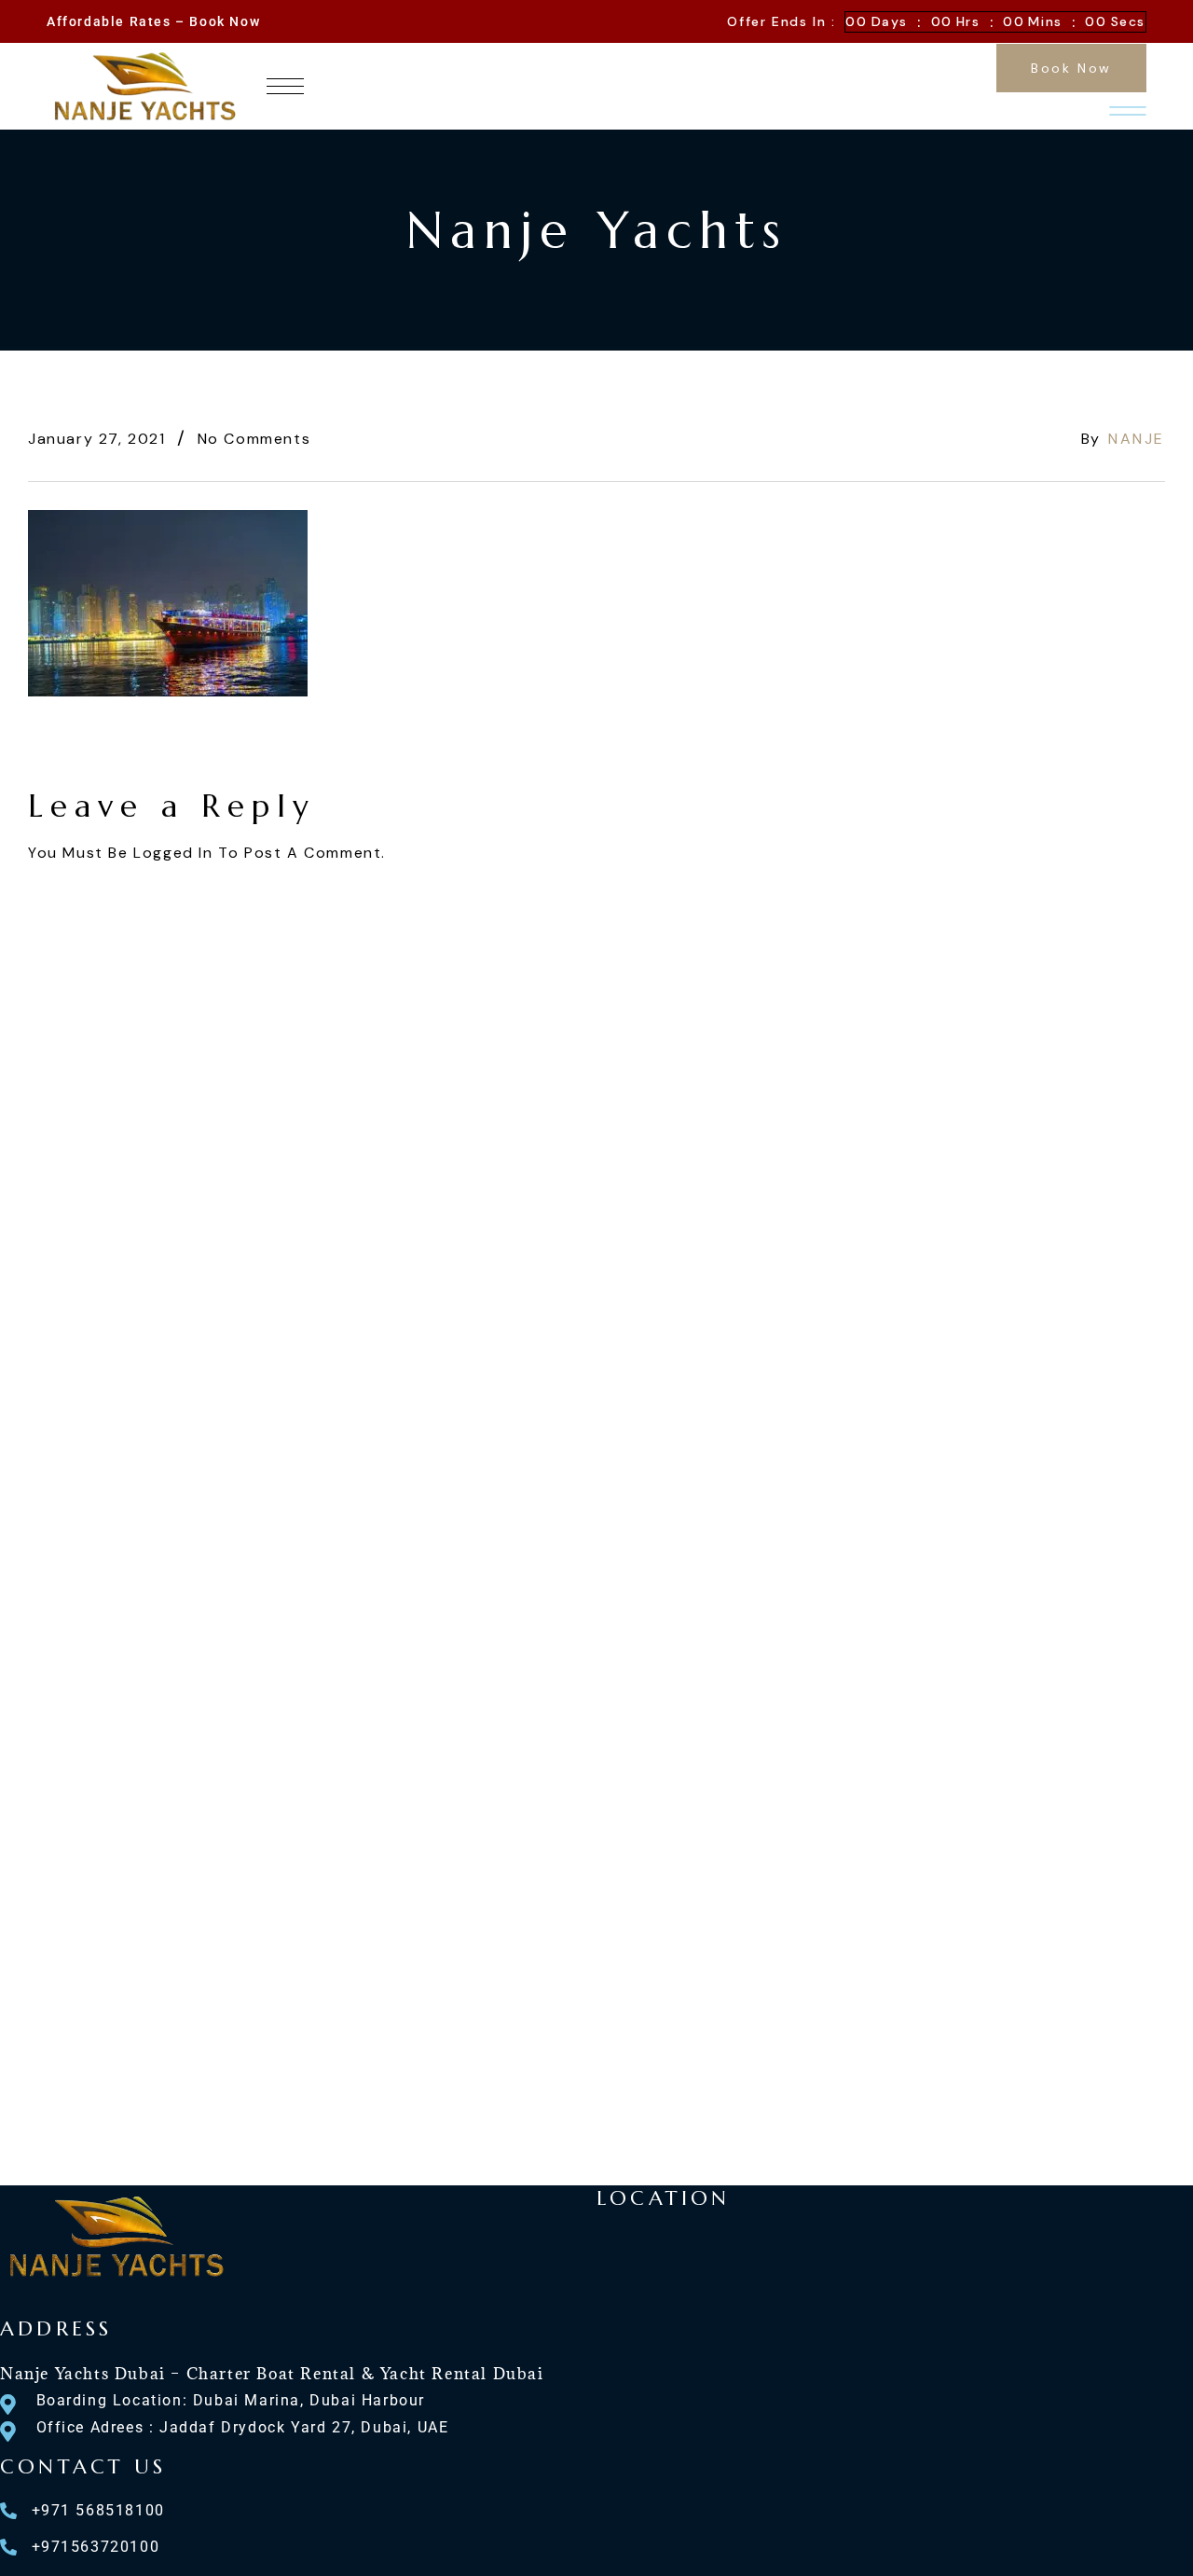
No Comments (254, 439)
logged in (173, 853)
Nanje (1137, 439)
